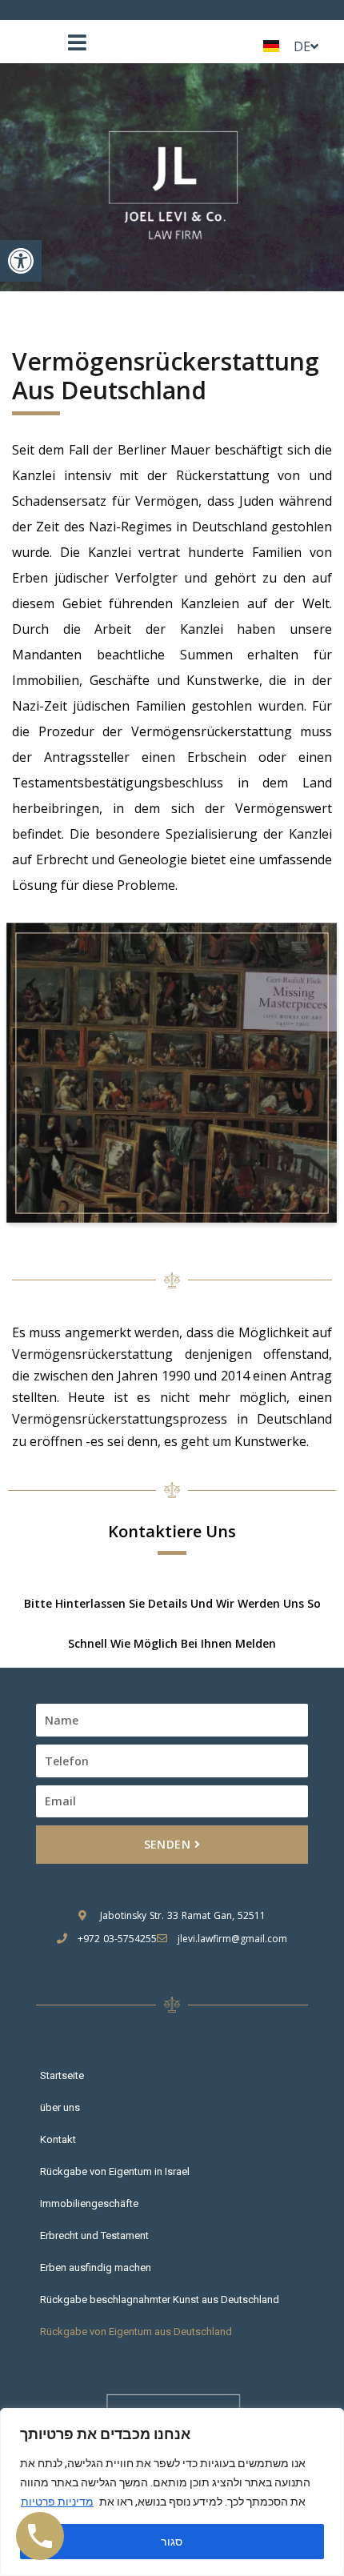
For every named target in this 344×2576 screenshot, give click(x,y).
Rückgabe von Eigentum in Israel (115, 2171)
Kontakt (58, 2139)
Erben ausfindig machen (96, 2268)
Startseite (62, 2075)
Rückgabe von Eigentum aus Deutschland (136, 2332)
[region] (172, 2492)
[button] (21, 261)
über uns (60, 2107)
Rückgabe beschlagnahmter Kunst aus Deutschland (160, 2300)
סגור (172, 2542)
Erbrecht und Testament (94, 2235)
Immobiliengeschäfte (89, 2203)
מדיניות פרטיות (57, 2502)
